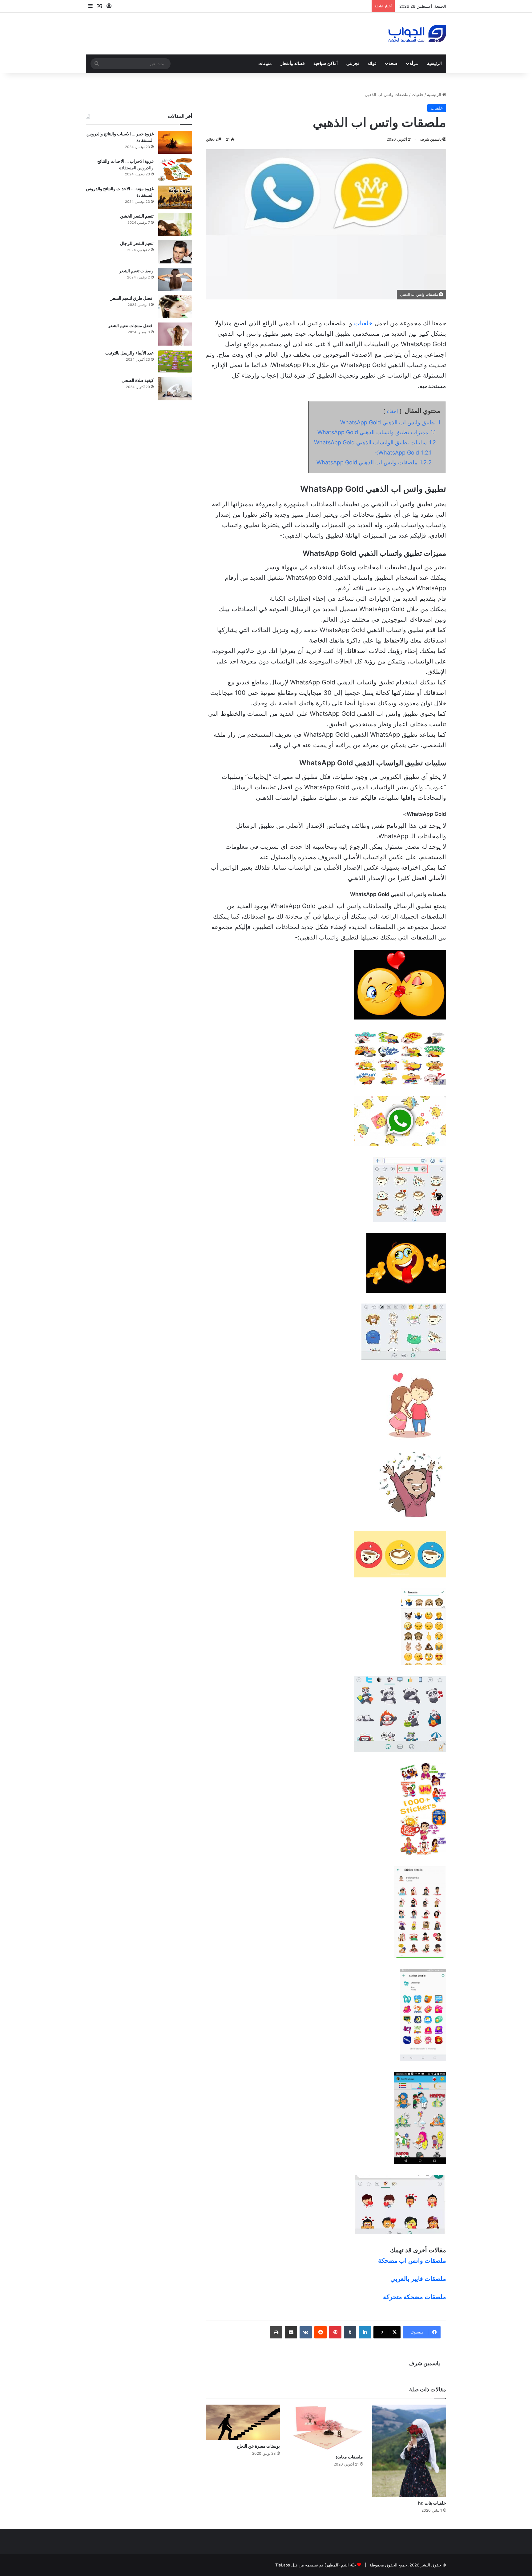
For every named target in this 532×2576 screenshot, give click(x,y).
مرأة (414, 64)
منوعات (265, 64)
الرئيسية (434, 64)
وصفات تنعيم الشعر (136, 271)
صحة (393, 64)
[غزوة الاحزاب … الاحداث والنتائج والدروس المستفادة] (175, 170)
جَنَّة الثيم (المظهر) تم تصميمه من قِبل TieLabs (316, 2565)
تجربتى (353, 64)
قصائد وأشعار (293, 64)
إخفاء (392, 411)
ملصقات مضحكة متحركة (415, 2297)
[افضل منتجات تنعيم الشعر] (175, 334)
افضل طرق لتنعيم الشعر (132, 298)
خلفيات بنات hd (432, 2503)
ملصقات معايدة (349, 2457)
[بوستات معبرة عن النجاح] (243, 2422)
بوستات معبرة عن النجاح (258, 2446)
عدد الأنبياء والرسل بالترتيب (129, 353)
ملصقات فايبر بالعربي (418, 2279)
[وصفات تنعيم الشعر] (175, 279)
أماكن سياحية (326, 64)
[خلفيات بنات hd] (409, 2451)
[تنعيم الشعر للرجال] (175, 252)
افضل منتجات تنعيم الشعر (131, 325)
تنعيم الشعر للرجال (137, 243)
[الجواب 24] (417, 34)
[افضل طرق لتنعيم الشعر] (175, 307)
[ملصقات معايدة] (326, 2428)
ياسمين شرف (431, 139)
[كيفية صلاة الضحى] (175, 389)
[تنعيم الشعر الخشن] (175, 224)
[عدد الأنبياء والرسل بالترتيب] (175, 361)
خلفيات (418, 94)
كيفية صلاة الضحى (138, 380)
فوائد (372, 64)
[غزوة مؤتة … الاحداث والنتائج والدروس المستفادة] (175, 197)
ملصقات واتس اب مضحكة (412, 2261)
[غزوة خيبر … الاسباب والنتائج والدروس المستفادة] (175, 142)
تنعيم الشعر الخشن (137, 216)
